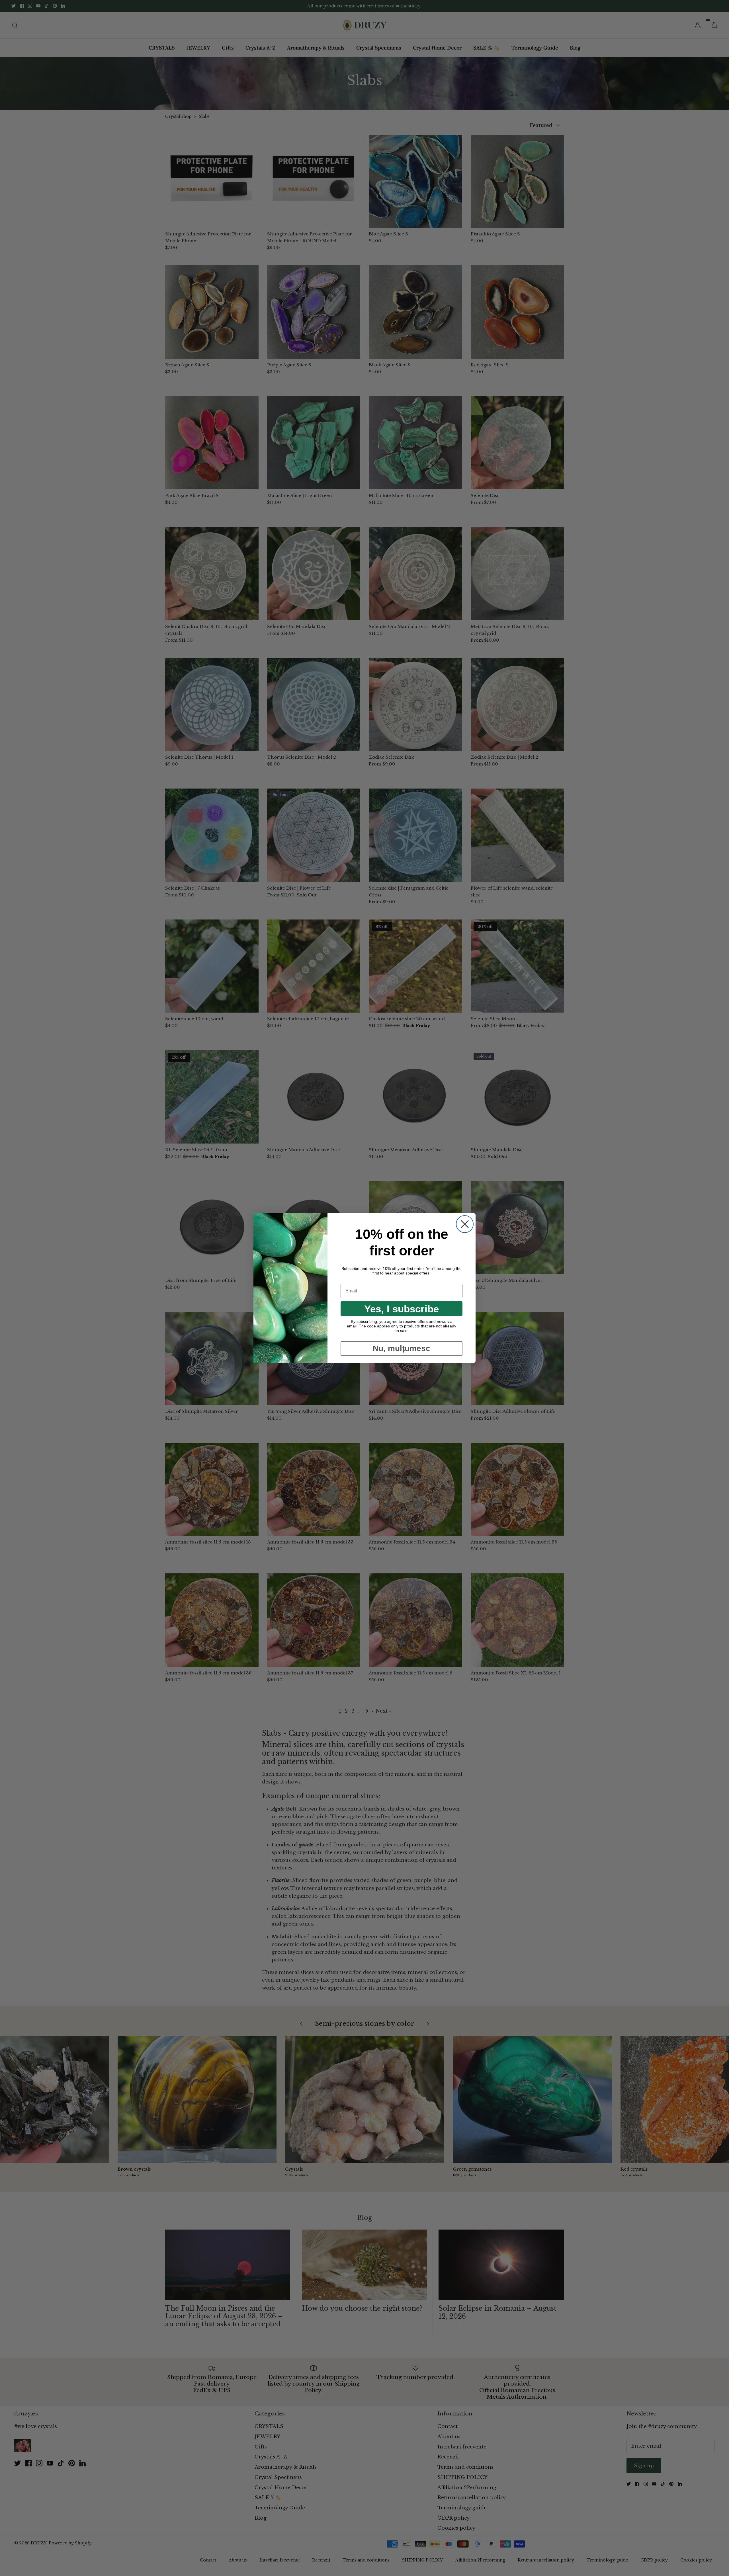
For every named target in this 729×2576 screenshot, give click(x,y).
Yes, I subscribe (402, 1309)
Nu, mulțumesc (402, 1348)
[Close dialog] (465, 1224)
